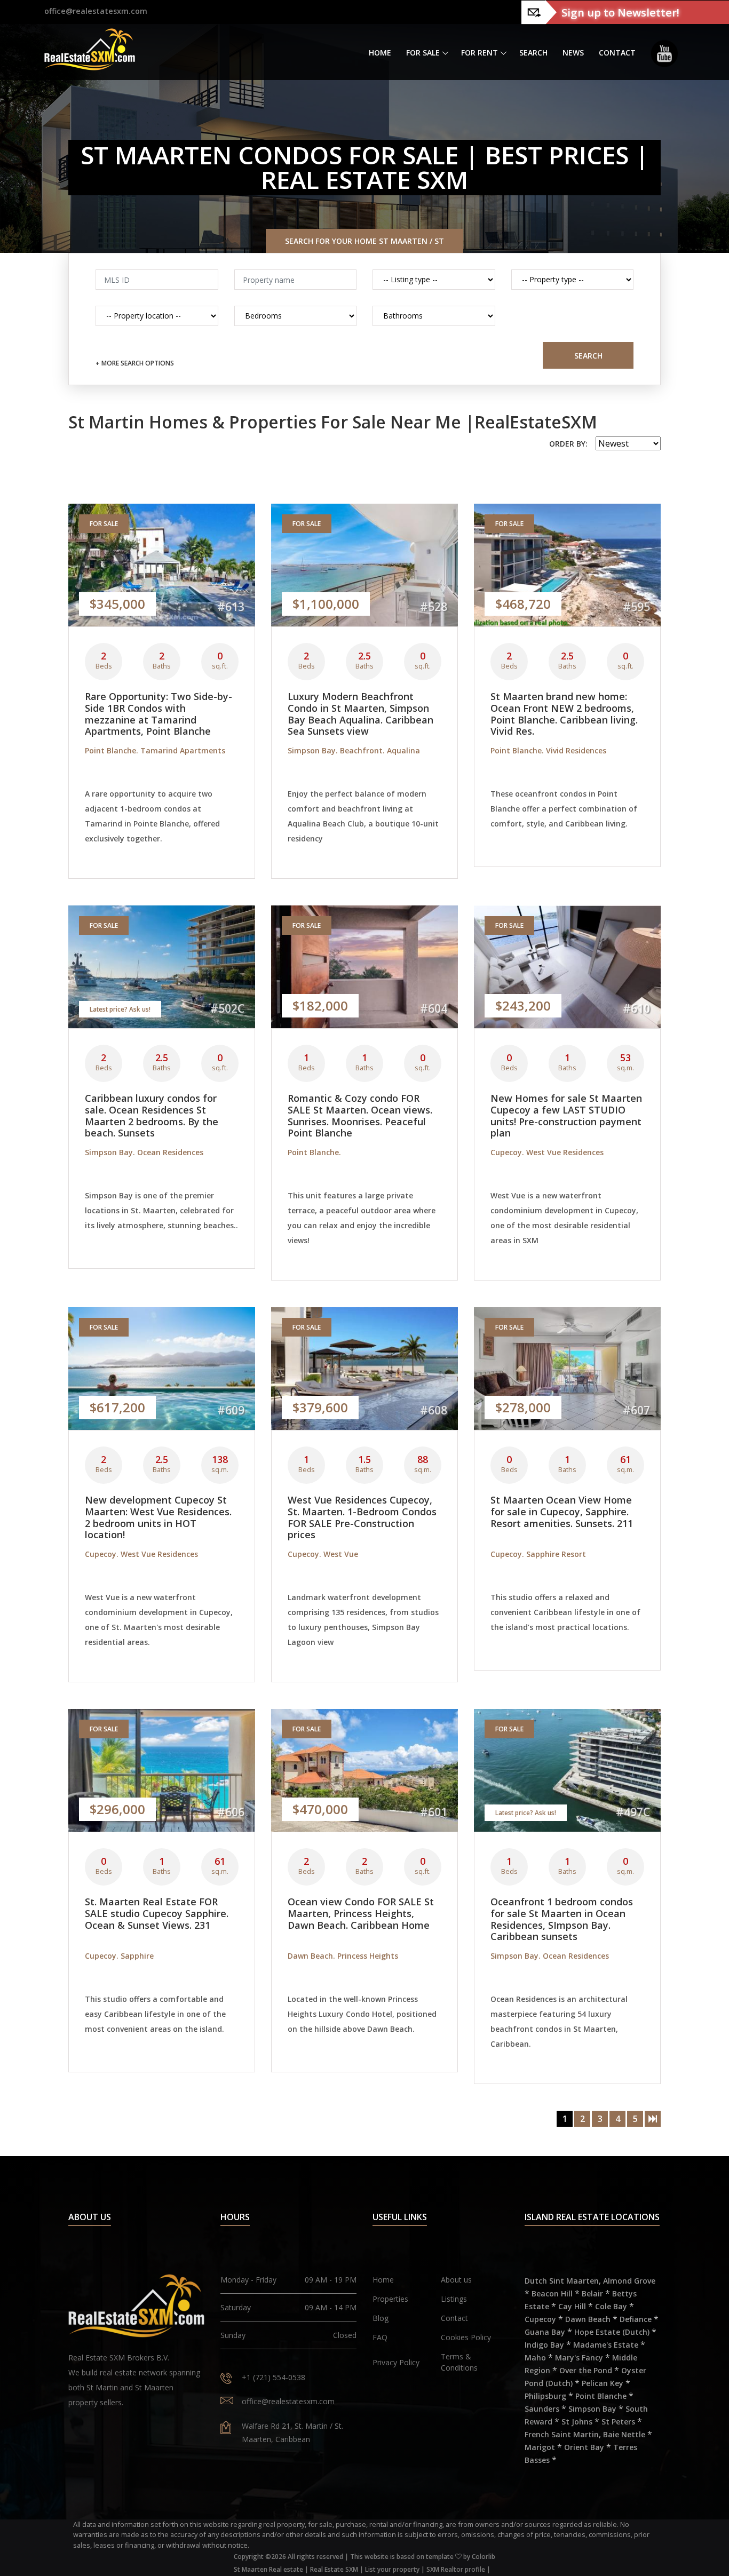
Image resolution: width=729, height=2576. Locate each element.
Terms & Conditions (459, 2362)
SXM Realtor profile (456, 2569)
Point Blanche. (314, 1152)
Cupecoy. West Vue (323, 1554)
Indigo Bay (544, 2345)
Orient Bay (584, 2447)
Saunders (542, 2409)
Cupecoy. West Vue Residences (547, 1152)
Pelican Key (603, 2383)
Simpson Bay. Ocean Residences (144, 1152)
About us (456, 2280)
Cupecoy (540, 2319)
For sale (423, 53)
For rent (480, 53)
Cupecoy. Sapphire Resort (538, 1554)
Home (380, 53)
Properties (390, 2299)
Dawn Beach (588, 2319)
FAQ (380, 2337)
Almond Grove (629, 2281)
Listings (454, 2299)
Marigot (540, 2447)
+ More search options (135, 363)
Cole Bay (611, 2306)
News (573, 53)
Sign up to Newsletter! (620, 12)
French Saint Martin (562, 2434)
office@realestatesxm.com (96, 11)
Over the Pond (586, 2370)
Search (533, 53)
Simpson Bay (592, 2409)
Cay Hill (572, 2306)
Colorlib (484, 2557)
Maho (535, 2358)
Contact (617, 53)
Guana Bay (545, 2332)
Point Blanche (601, 2396)
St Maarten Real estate (268, 2569)
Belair (592, 2293)
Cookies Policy (466, 2337)
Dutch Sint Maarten (562, 2281)
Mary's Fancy (579, 2358)
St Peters (618, 2422)
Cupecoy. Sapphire (119, 1956)
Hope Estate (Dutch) (612, 2332)
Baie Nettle (624, 2434)
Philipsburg (545, 2396)
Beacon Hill (552, 2293)
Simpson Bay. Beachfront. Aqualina (354, 750)
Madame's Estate (606, 2345)
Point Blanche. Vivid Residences (548, 750)
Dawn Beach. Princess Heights (343, 1956)
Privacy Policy (396, 2362)
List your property (392, 2569)
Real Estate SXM (334, 2569)
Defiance (636, 2319)
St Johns (577, 2422)
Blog (381, 2318)
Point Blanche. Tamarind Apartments (155, 750)
